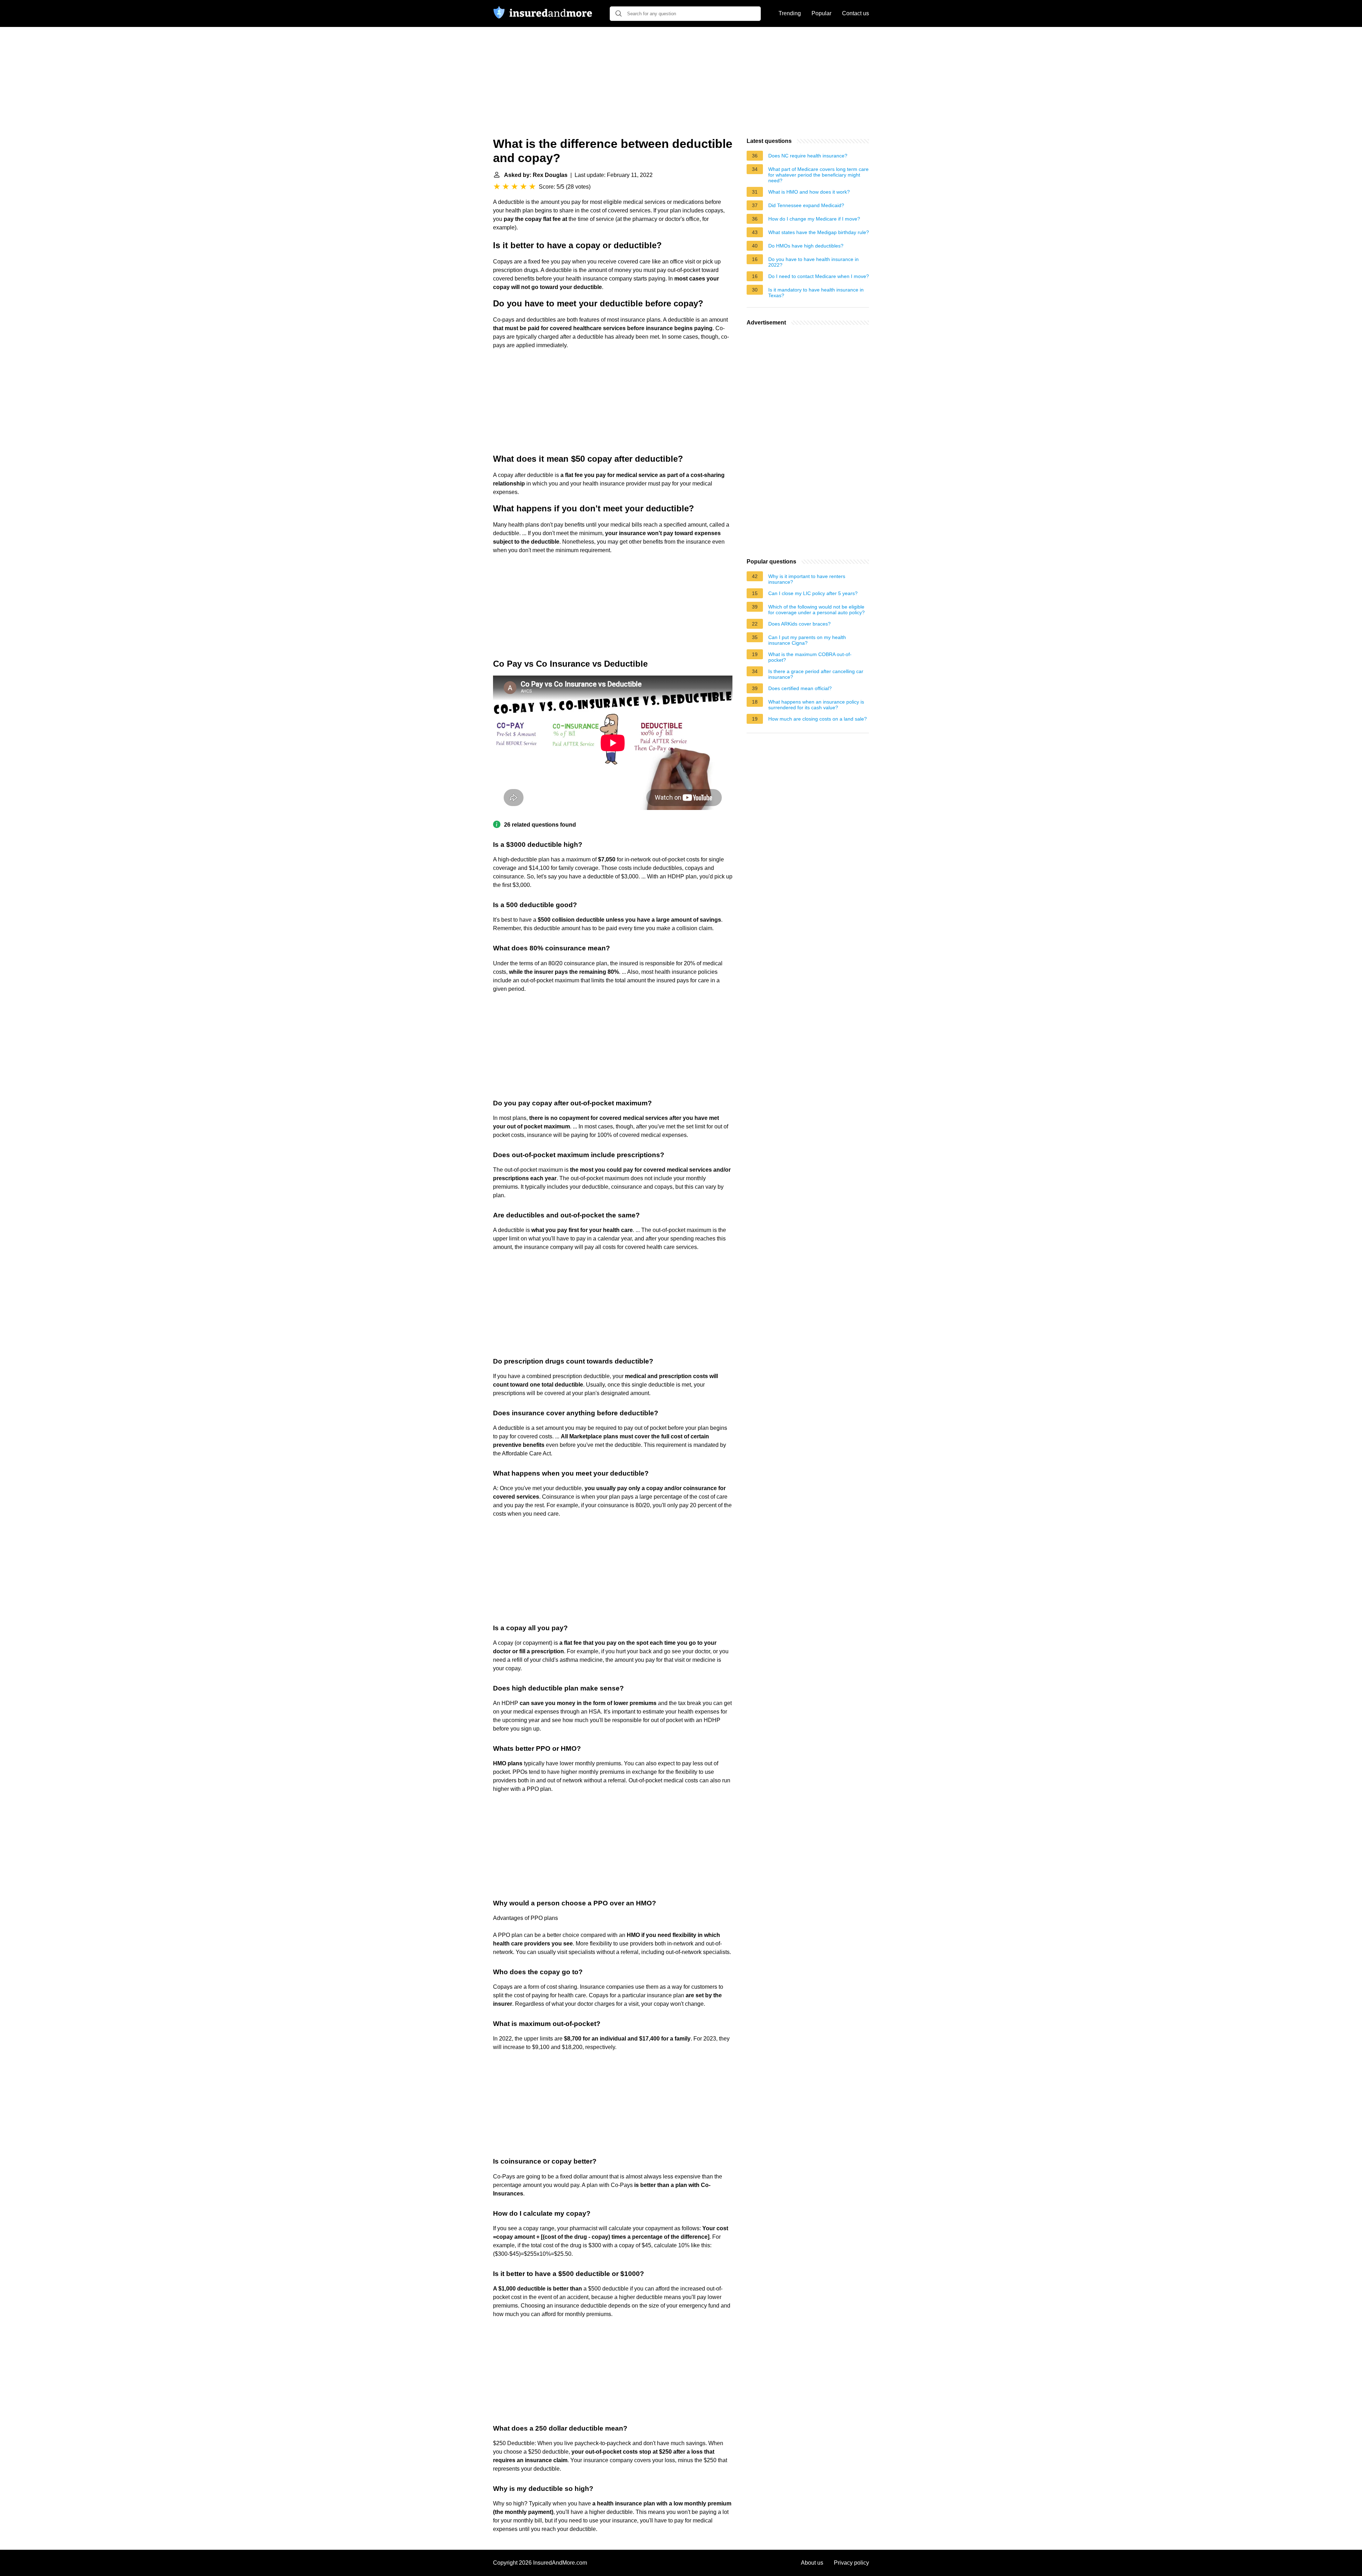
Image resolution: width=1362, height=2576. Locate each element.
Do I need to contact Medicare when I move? (819, 276)
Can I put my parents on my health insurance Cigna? (807, 640)
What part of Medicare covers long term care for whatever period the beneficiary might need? (818, 175)
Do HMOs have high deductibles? (806, 246)
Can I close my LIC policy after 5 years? (813, 593)
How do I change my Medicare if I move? (814, 219)
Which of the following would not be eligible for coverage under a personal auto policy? (816, 610)
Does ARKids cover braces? (799, 624)
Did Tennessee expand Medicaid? (806, 205)
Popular (821, 13)
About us (812, 2563)
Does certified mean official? (800, 688)
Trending (790, 13)
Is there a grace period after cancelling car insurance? (816, 674)
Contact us (856, 13)
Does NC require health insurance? (808, 156)
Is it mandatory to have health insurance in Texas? (816, 293)
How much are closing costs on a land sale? (818, 719)
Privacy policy (851, 2563)
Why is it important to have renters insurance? (807, 579)
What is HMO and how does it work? (809, 192)
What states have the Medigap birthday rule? (819, 232)
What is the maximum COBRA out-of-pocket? (810, 657)
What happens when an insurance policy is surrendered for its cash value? (816, 705)
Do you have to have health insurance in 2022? (813, 262)
